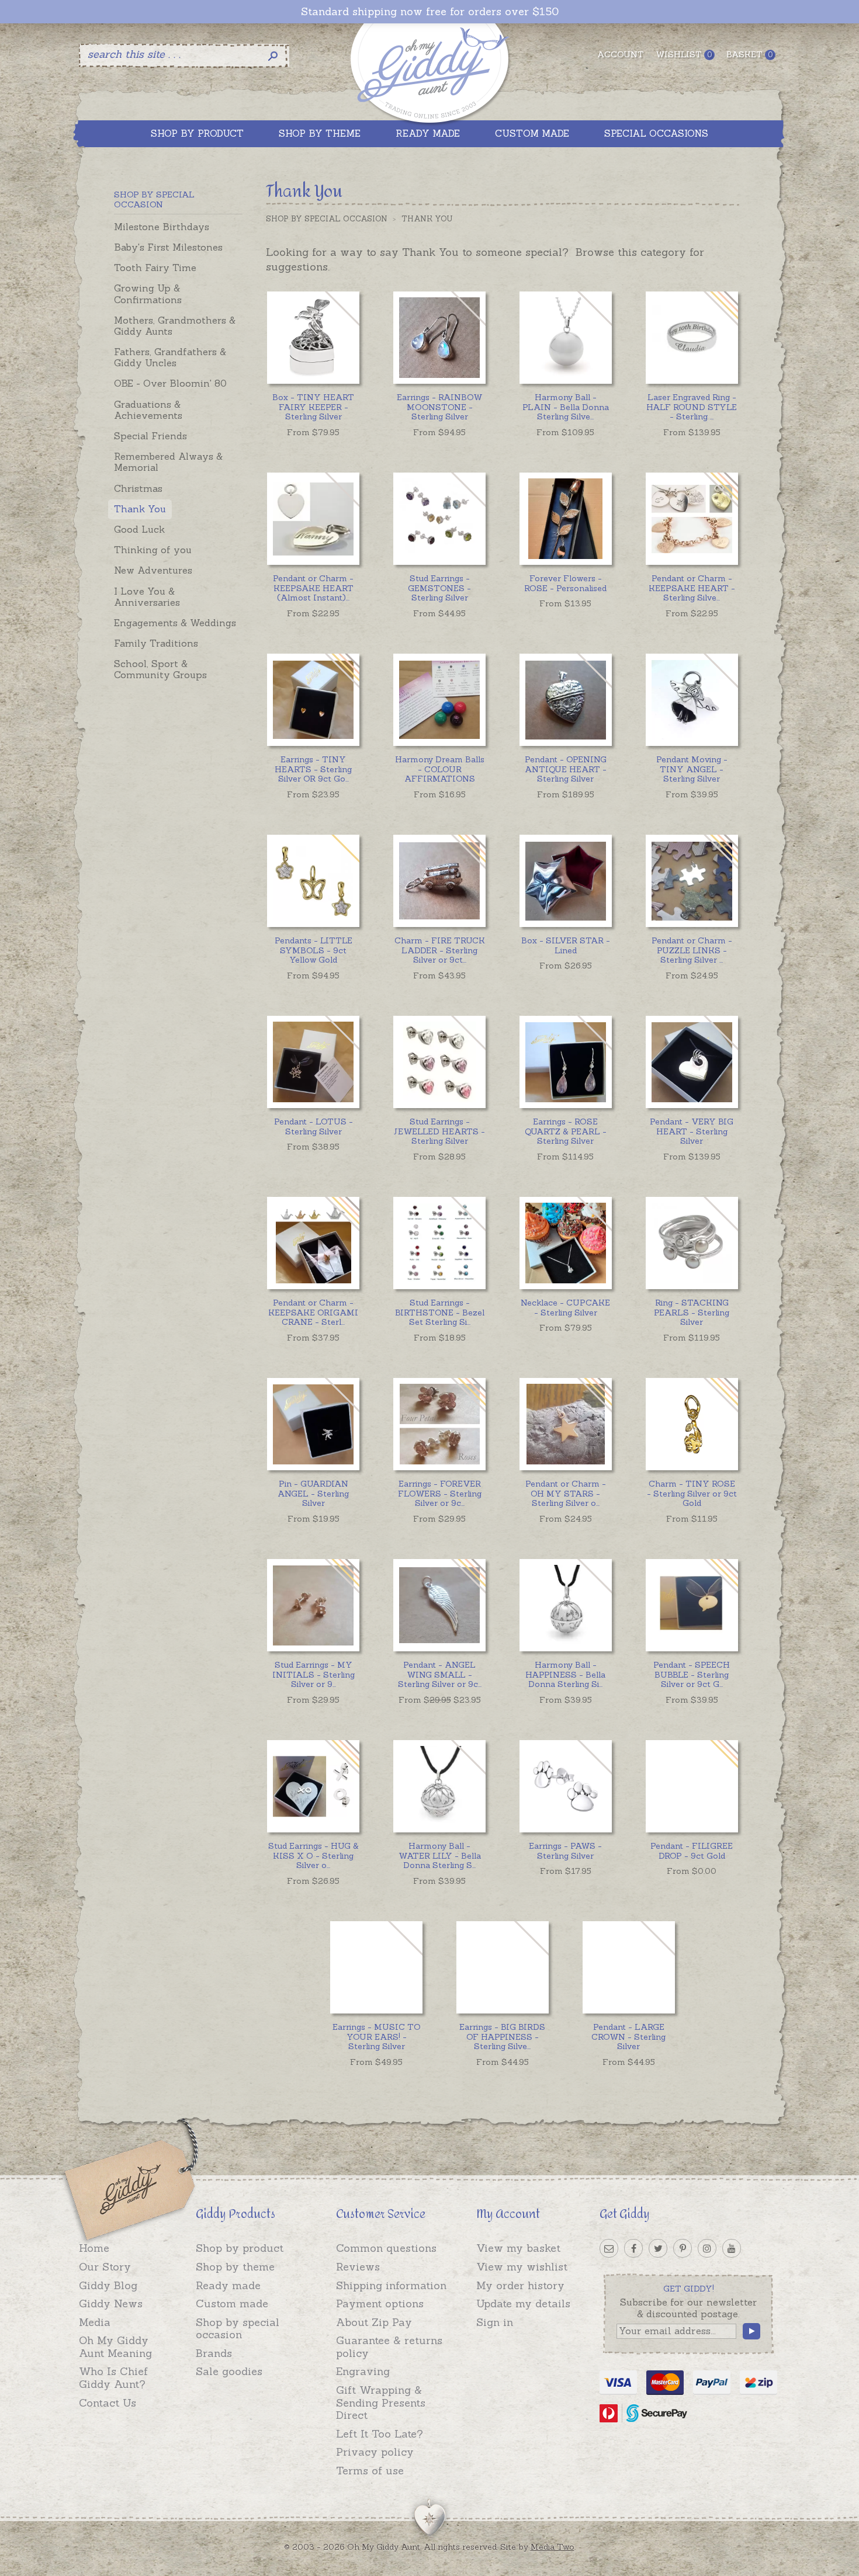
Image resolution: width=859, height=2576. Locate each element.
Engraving (363, 2371)
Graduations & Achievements (148, 410)
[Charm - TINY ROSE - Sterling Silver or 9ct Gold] (692, 1424)
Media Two (553, 2547)
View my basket (518, 2248)
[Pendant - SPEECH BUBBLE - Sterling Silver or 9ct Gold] (692, 1605)
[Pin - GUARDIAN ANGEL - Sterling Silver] (313, 1424)
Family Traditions (156, 643)
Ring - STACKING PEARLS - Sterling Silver (692, 1313)
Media (95, 2322)
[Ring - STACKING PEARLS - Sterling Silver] (692, 1243)
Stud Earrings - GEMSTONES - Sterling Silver (439, 588)
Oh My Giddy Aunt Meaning (115, 2347)
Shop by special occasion (238, 2329)
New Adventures (153, 570)
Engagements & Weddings (175, 623)
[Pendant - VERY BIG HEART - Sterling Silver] (692, 1062)
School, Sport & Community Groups (160, 669)
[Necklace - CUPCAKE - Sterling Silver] (565, 1243)
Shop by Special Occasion (327, 219)
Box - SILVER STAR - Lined (566, 945)
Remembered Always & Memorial (168, 462)
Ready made (228, 2285)
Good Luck (139, 529)
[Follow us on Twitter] (658, 2248)
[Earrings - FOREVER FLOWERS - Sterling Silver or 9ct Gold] (439, 1424)
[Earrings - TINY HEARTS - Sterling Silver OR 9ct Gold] (313, 699)
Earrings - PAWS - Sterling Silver (565, 1851)
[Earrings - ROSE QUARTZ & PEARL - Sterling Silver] (565, 1062)
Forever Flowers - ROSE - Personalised (565, 583)
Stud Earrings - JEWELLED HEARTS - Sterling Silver (439, 1131)
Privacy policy (375, 2452)
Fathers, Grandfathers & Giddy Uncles (170, 357)
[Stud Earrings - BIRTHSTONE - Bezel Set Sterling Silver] (439, 1243)
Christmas (138, 488)
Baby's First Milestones (168, 247)
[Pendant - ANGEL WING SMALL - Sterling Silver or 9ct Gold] (439, 1605)
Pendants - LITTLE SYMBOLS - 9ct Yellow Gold (314, 950)
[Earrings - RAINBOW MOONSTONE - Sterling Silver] (439, 337)
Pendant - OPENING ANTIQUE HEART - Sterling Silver (566, 769)
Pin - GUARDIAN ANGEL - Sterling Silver (313, 1494)
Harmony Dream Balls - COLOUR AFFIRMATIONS (440, 769)
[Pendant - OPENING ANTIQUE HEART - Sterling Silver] (565, 699)
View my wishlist (522, 2267)
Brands (214, 2353)
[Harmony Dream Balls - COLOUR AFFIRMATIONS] (439, 699)
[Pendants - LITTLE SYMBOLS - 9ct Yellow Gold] (313, 881)
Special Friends (150, 436)
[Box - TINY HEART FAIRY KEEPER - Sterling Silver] (313, 337)
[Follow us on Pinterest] (683, 2248)
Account (621, 54)
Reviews (358, 2267)
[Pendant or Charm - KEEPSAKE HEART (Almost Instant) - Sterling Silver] (313, 518)
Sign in (495, 2322)
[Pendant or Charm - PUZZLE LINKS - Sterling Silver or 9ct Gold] (692, 881)
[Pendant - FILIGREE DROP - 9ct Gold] (692, 1786)
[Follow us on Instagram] (707, 2248)
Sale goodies (229, 2371)
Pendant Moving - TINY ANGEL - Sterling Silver (692, 769)
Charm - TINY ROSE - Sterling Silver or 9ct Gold (692, 1494)
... (566, 407)
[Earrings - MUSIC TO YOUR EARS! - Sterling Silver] (376, 1967)
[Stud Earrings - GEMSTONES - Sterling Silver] (439, 518)
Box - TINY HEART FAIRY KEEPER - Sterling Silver (313, 407)
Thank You (140, 509)
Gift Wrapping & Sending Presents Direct (381, 2403)
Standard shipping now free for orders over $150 (430, 12)
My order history (520, 2285)
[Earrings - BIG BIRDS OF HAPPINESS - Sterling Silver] (502, 1967)
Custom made (232, 2304)
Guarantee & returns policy (389, 2347)
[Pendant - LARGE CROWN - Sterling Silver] (628, 1967)
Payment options (380, 2304)
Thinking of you (153, 550)
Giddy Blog (108, 2285)
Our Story (105, 2267)
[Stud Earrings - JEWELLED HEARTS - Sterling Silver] (439, 1062)
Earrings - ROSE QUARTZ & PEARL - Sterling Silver (566, 1131)
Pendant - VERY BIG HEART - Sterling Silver (692, 1131)
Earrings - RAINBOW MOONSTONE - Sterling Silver (440, 407)
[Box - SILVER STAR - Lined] (565, 881)
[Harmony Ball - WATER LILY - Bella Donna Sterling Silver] (439, 1786)
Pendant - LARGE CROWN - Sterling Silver (628, 2037)
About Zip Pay (374, 2322)
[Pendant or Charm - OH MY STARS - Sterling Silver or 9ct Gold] (565, 1424)
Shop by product (240, 2248)
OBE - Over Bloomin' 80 (170, 383)
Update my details (523, 2304)
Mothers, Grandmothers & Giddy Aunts (175, 326)
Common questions (386, 2248)
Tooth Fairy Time (155, 268)
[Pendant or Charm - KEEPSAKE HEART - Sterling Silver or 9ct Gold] (692, 518)
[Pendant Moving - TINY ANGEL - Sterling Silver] (692, 699)
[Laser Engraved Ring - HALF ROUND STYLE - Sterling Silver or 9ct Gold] (692, 337)
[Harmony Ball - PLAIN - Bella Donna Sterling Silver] (565, 337)
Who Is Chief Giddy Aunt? (113, 2378)
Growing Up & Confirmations (148, 294)
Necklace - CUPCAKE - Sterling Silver (565, 1308)
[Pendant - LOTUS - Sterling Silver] (313, 1062)
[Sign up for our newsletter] (609, 2248)
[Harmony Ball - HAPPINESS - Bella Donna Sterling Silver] (565, 1605)
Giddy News (111, 2304)
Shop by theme (235, 2267)
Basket (749, 54)
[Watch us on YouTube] (732, 2248)
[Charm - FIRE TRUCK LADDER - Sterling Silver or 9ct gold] (439, 881)
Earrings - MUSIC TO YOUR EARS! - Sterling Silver (377, 2037)
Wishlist (684, 54)
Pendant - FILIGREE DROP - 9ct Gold (692, 1851)
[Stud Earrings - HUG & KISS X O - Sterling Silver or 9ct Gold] (313, 1786)
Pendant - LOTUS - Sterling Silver (314, 1126)
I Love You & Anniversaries (147, 597)
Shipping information (391, 2285)
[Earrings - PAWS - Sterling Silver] (565, 1786)
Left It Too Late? (380, 2434)
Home (94, 2248)
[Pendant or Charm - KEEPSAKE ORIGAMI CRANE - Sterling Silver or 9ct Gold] (313, 1243)
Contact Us (108, 2403)
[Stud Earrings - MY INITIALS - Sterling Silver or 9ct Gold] (313, 1605)
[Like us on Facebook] (633, 2248)
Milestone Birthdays (162, 227)
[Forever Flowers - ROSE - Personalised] (565, 518)
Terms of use (370, 2471)
